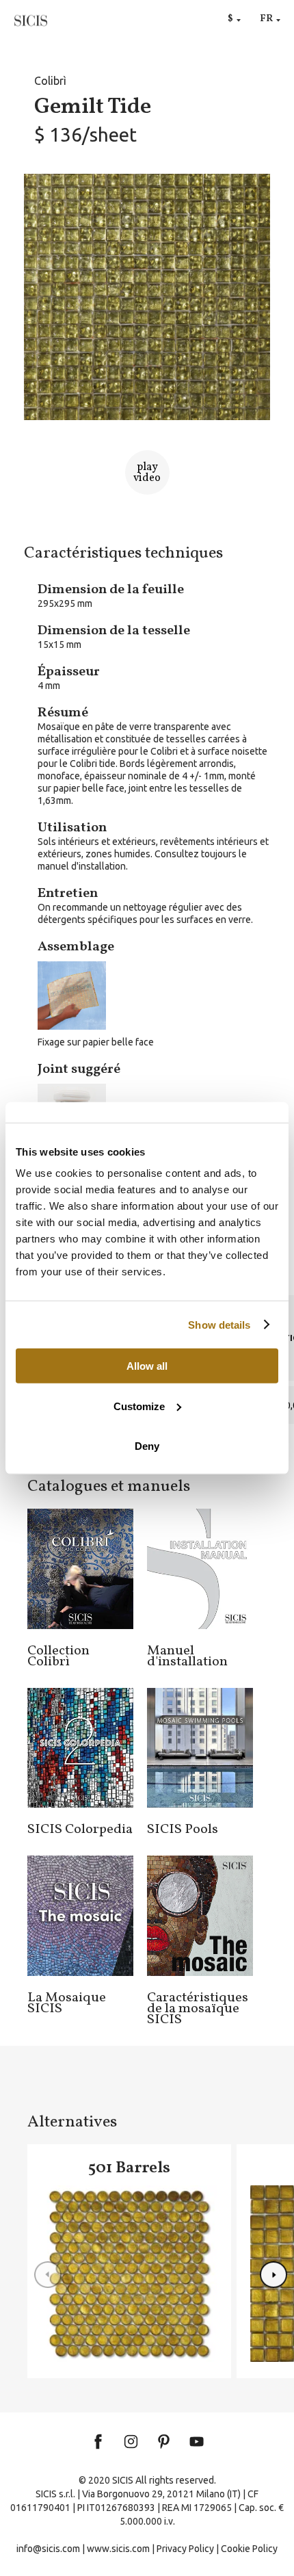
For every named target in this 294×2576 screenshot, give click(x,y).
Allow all (147, 1366)
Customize (139, 1406)
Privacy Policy (185, 2549)
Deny (147, 1446)
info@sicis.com (48, 2549)
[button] (273, 2275)
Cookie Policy (249, 2549)
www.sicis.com (118, 2549)
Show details (219, 1324)
